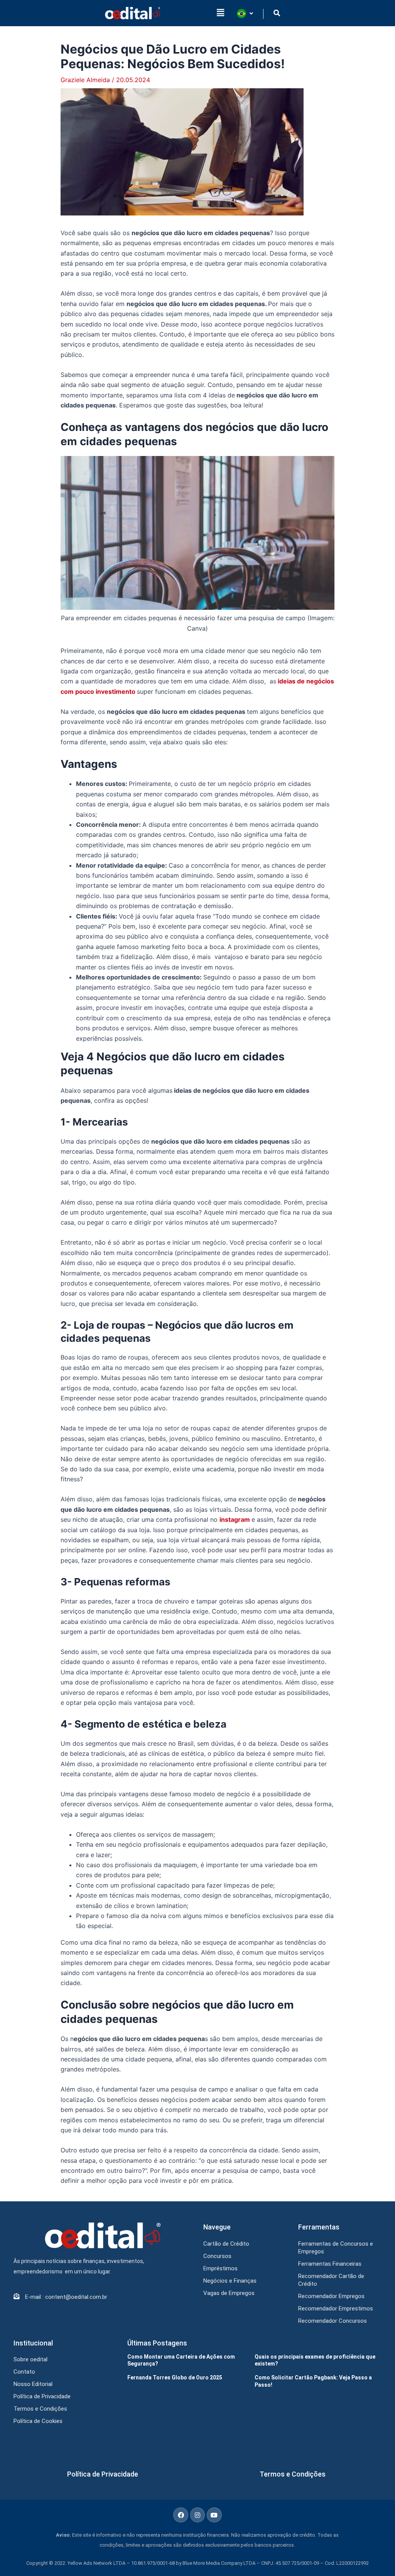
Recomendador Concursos (333, 2321)
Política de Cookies (38, 2421)
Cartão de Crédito (226, 2244)
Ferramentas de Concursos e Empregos (336, 2248)
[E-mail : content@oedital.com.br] (16, 2296)
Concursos (217, 2256)
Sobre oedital (30, 2359)
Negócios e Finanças (230, 2281)
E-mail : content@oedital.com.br (66, 2297)
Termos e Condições (40, 2409)
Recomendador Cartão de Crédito (331, 2280)
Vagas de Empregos (229, 2293)
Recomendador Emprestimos (336, 2308)
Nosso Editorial (33, 2384)
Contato (24, 2372)
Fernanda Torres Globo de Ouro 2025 (175, 2377)
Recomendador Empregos (331, 2296)
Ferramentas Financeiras (330, 2264)
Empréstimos (220, 2268)
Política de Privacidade (42, 2396)
